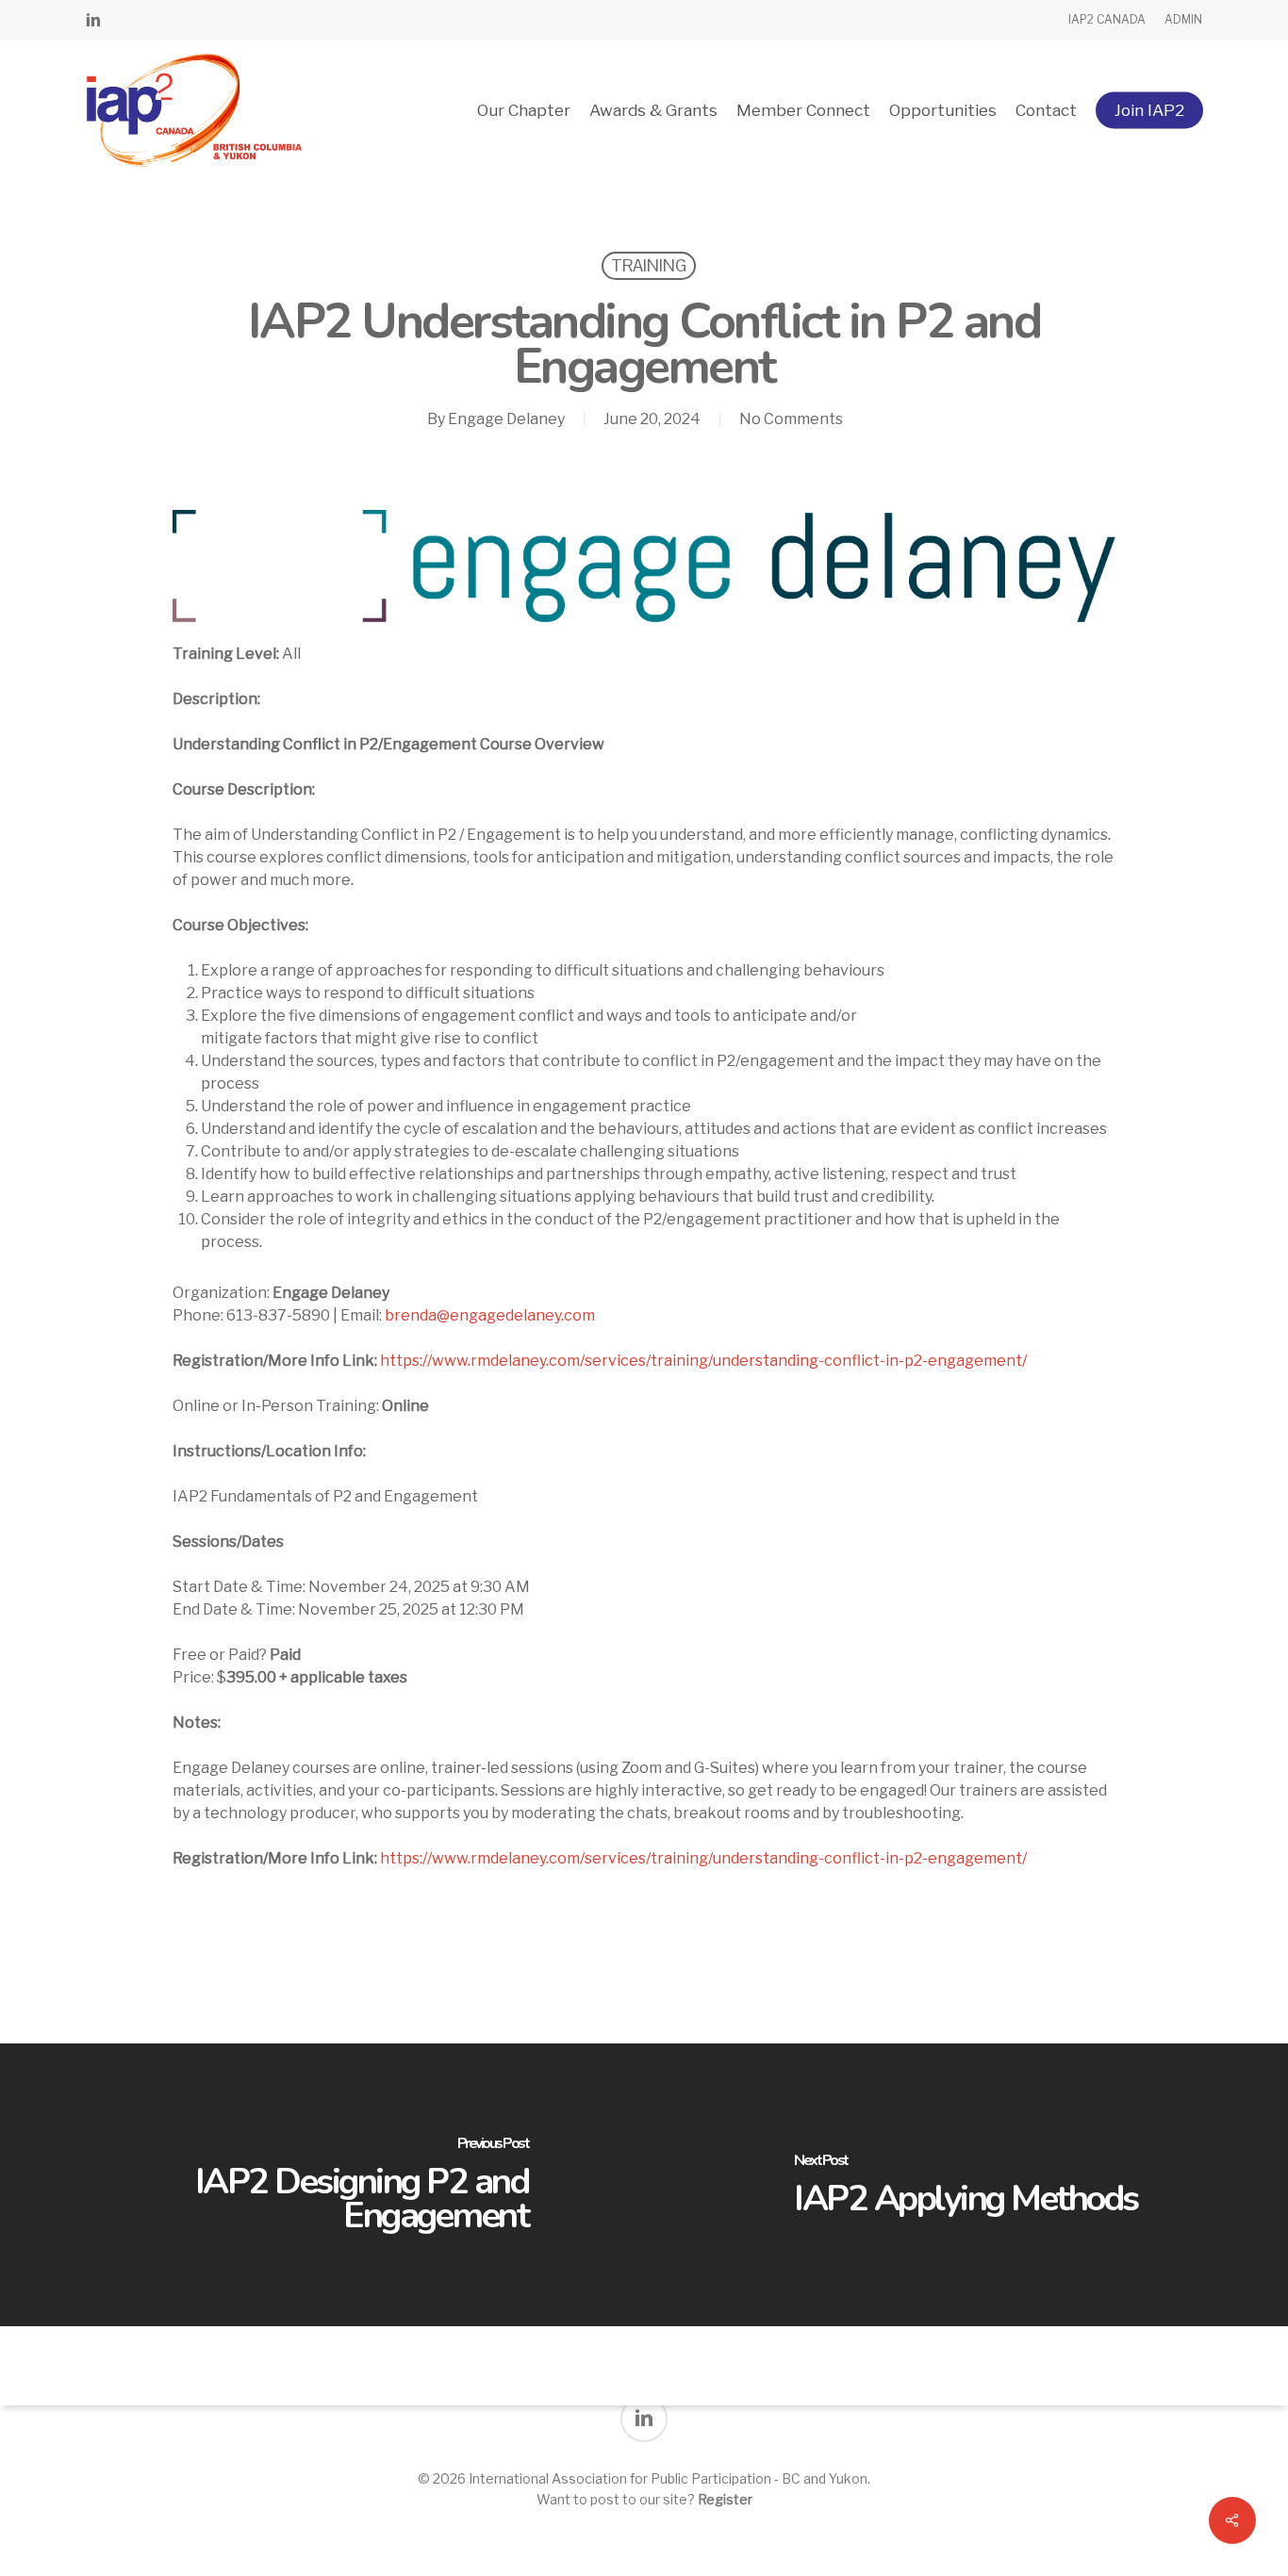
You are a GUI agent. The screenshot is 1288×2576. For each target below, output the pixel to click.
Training (649, 265)
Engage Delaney (506, 419)
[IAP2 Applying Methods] (966, 2185)
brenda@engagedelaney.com (490, 1315)
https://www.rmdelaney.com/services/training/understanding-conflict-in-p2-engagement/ (703, 1361)
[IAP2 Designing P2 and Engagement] (322, 2185)
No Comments (791, 419)
